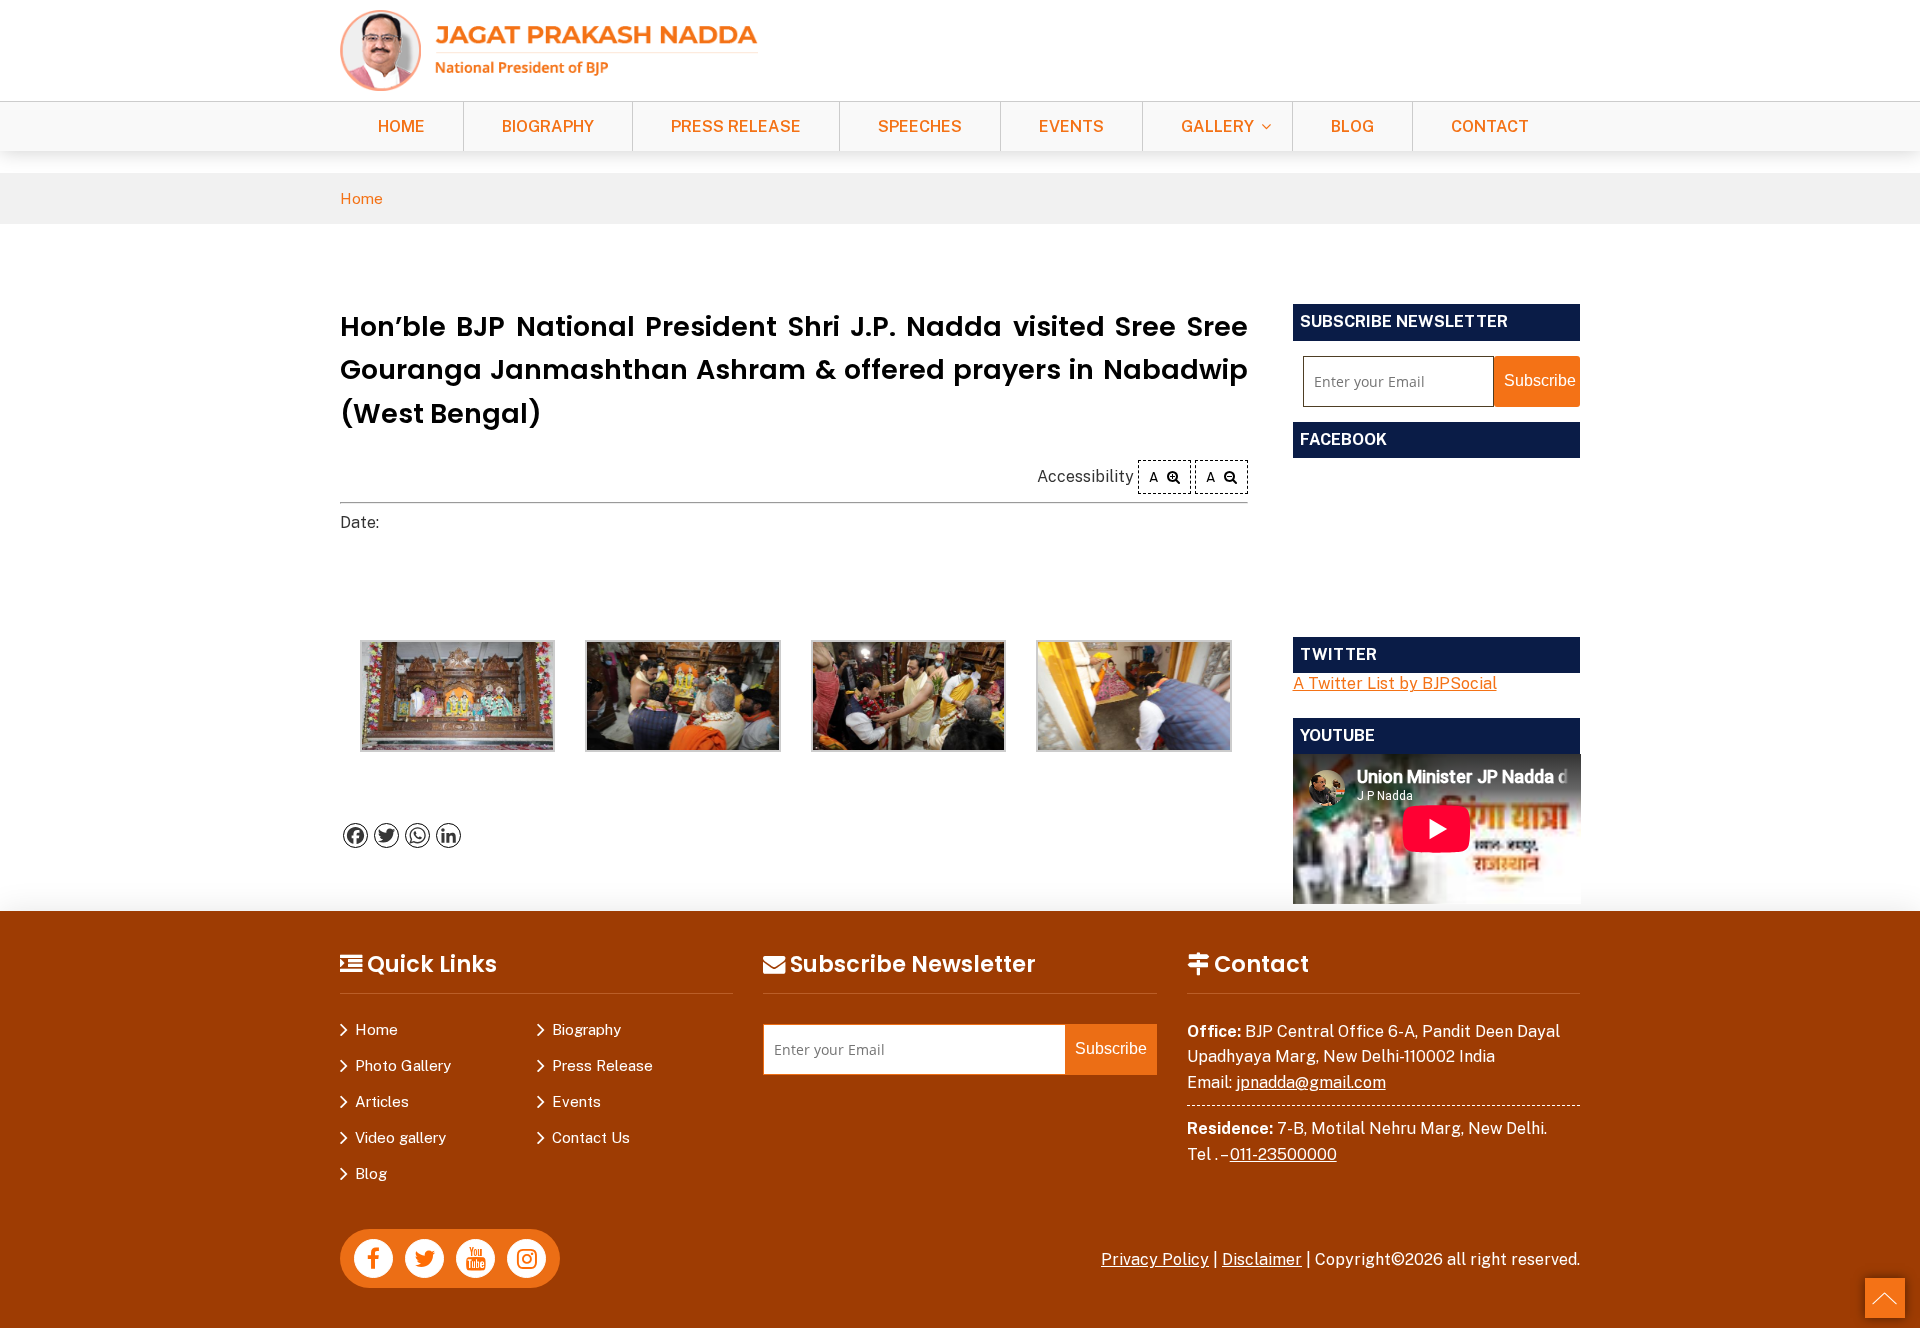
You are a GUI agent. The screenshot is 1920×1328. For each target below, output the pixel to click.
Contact (1490, 126)
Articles (382, 1101)
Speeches (920, 126)
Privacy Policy (1155, 1259)
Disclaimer (1262, 1259)
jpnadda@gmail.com (1311, 1082)
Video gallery (400, 1137)
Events (1071, 126)
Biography (548, 126)
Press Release (736, 126)
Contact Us (591, 1137)
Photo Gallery (403, 1065)
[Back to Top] (1885, 1298)
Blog (1352, 126)
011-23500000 (1283, 1154)
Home (401, 126)
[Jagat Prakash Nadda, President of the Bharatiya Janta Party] (549, 49)
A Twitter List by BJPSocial (1395, 683)
